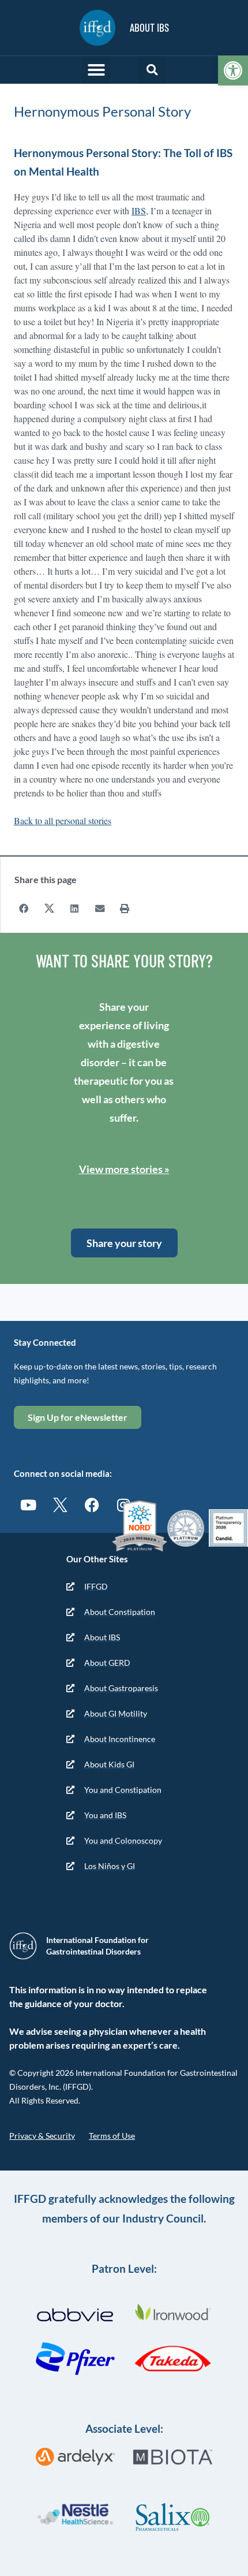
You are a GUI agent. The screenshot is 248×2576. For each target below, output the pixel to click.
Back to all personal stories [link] (63, 820)
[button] (96, 70)
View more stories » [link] (124, 1169)
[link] (233, 70)
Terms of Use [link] (112, 2136)
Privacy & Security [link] (42, 2136)
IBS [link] (139, 211)
